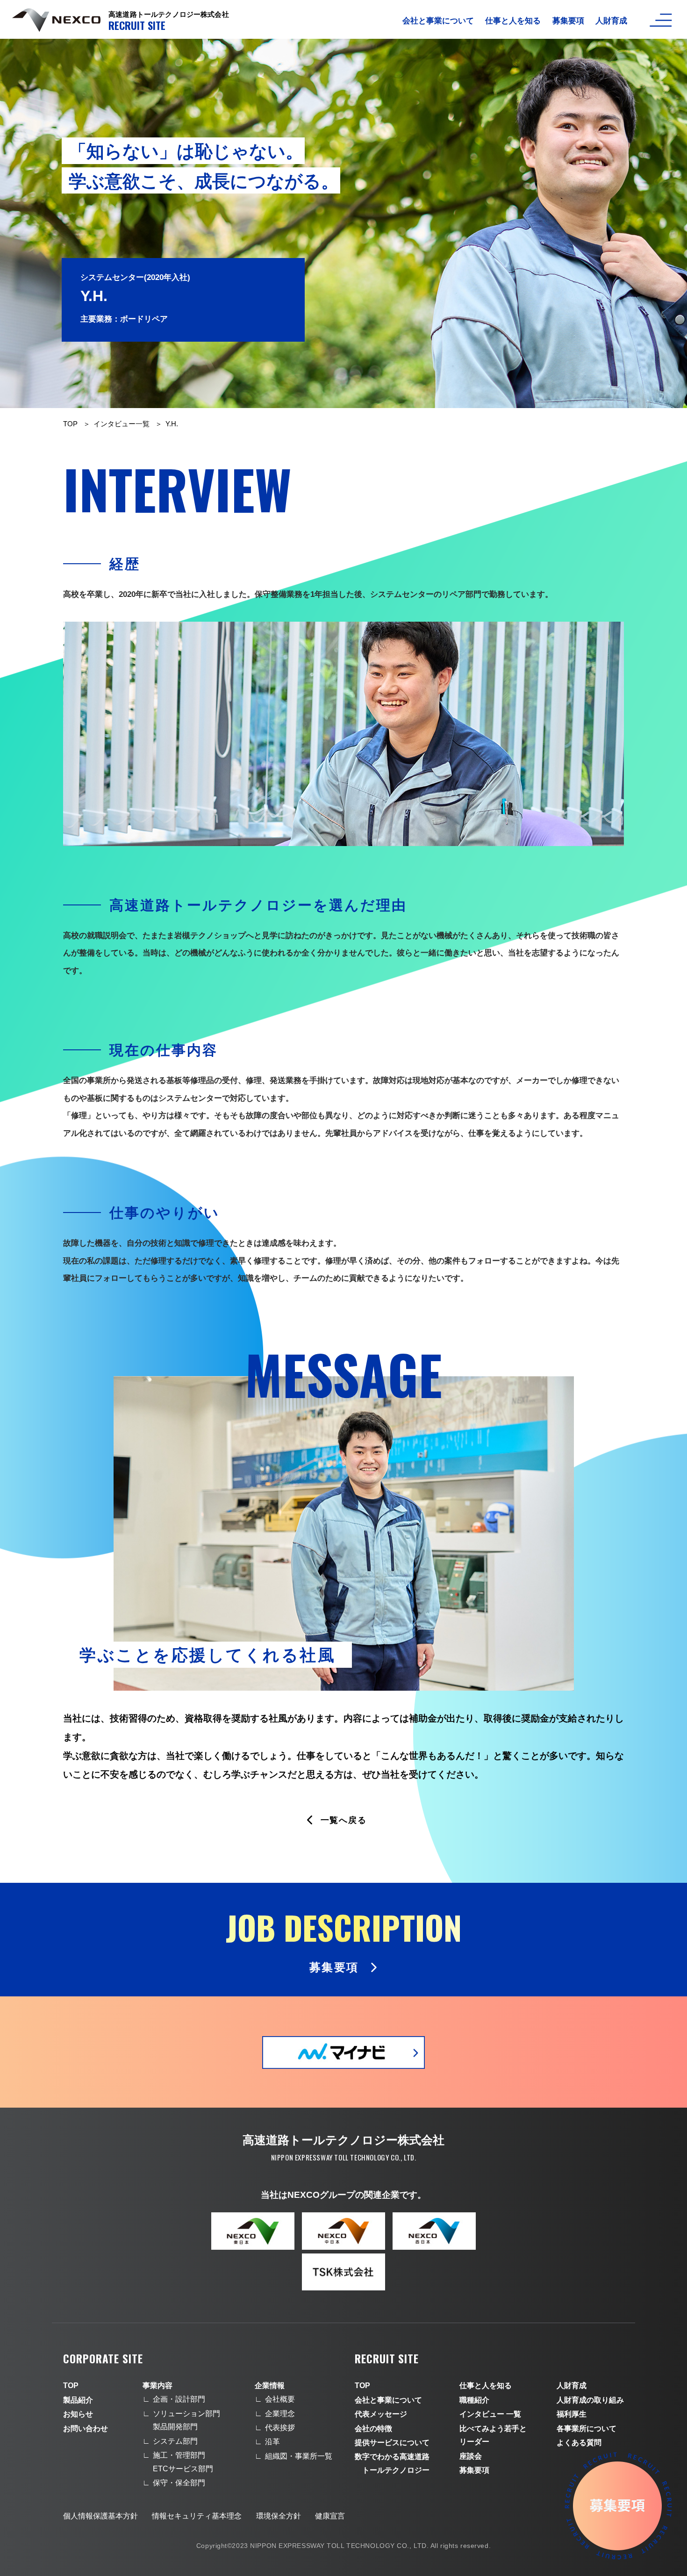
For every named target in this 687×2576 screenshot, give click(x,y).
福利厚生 (572, 2414)
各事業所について (587, 2429)
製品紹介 (78, 2400)
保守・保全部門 (179, 2483)
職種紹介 (474, 2400)
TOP (70, 424)
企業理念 (280, 2414)
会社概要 (280, 2399)
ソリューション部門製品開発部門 (186, 2420)
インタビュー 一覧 (490, 2414)
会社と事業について (438, 21)
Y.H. (172, 424)
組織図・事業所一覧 (299, 2456)
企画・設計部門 (179, 2399)
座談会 (471, 2456)
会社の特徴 (373, 2429)
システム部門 (175, 2441)
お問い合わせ (86, 2429)
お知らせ (78, 2414)
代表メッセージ (381, 2414)
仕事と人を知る (513, 21)
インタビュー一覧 (122, 424)
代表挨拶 (280, 2428)
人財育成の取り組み (590, 2400)
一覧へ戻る (344, 1820)
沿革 (272, 2442)
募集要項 (568, 21)
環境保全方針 (279, 2516)
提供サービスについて (392, 2443)
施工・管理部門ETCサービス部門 (183, 2462)
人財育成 (611, 21)
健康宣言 (330, 2516)
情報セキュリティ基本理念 (197, 2516)
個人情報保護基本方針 (100, 2516)
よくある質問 (579, 2443)
